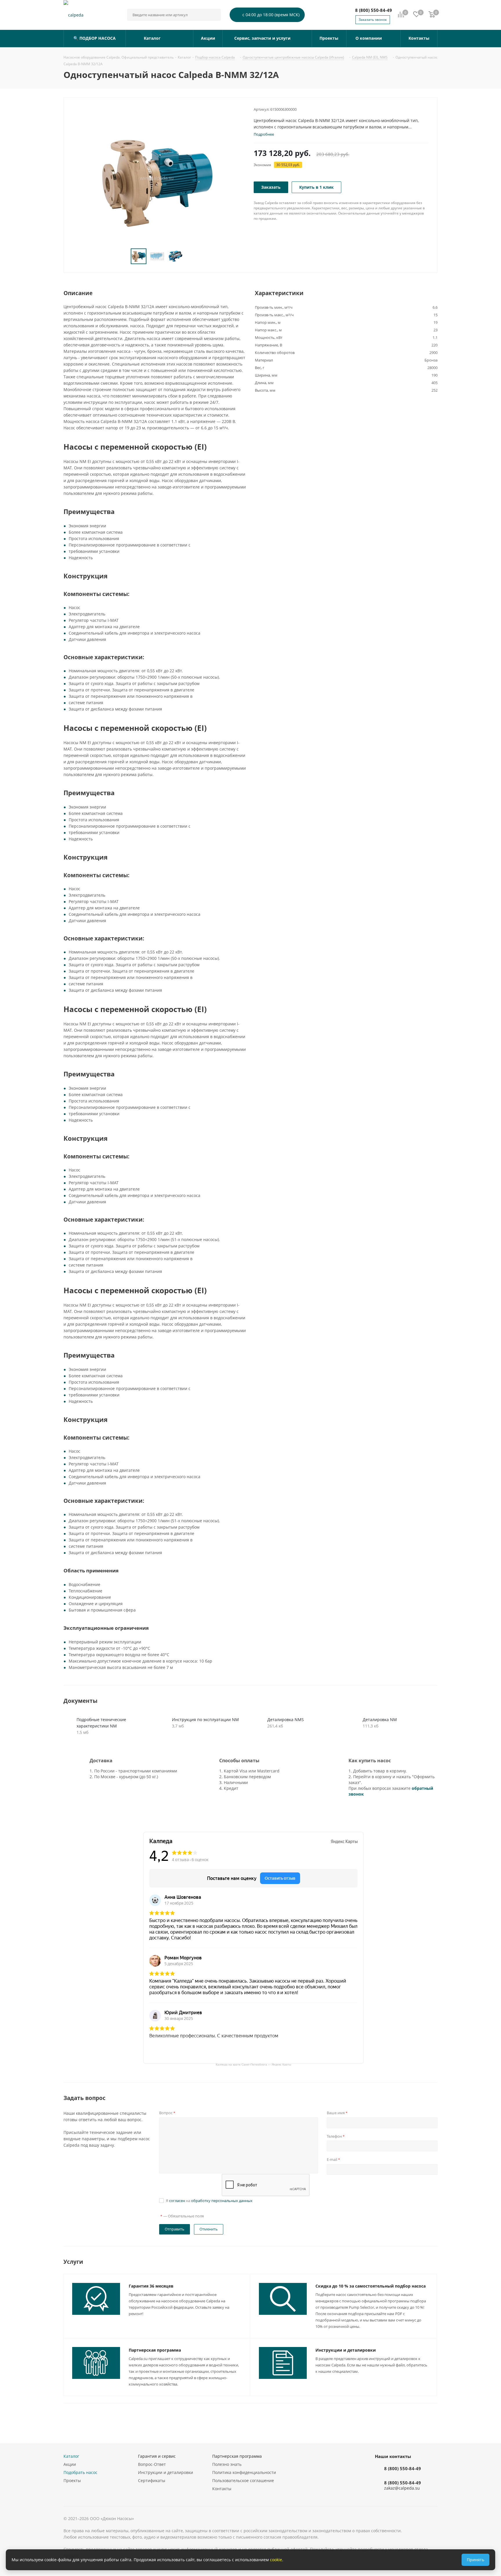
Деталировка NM (380, 1720)
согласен (177, 2201)
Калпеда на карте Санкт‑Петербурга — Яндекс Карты (253, 2064)
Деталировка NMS (286, 1720)
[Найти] (214, 15)
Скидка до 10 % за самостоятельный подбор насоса (371, 2286)
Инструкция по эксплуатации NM (205, 1720)
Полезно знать (227, 2464)
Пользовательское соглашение (243, 2480)
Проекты (72, 2480)
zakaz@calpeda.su (402, 2488)
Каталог (71, 2456)
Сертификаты (152, 2480)
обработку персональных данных (222, 2201)
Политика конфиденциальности (244, 2472)
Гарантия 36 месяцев (151, 2286)
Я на (209, 2201)
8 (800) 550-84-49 (374, 10)
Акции (70, 2464)
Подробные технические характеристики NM (101, 1723)
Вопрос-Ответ (152, 2464)
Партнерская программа (155, 2350)
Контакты (222, 2489)
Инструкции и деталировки (346, 2350)
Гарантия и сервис (157, 2456)
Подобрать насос (80, 2472)
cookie (276, 2560)
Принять (475, 2560)
